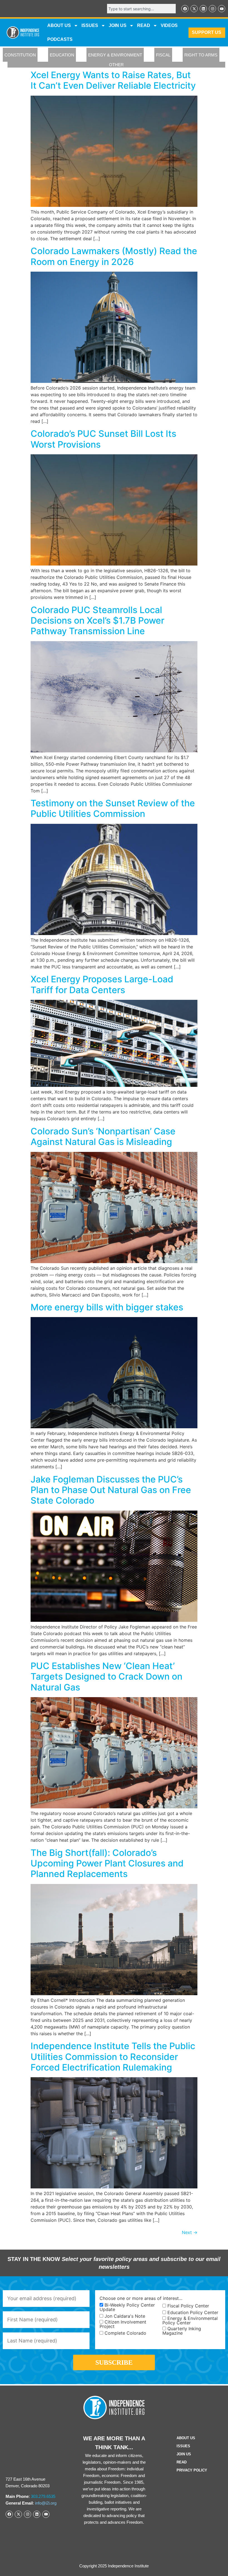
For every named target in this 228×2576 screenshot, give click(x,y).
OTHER (116, 65)
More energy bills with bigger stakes (107, 1307)
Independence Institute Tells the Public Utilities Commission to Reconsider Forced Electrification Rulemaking (113, 2057)
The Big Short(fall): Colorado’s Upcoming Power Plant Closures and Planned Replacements (107, 1863)
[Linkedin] (203, 9)
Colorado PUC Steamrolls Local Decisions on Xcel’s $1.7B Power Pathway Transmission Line (97, 621)
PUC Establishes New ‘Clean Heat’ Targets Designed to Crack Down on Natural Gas (106, 1677)
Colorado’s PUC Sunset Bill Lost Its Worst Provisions (103, 439)
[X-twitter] (194, 9)
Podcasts (60, 39)
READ (144, 25)
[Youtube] (222, 9)
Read (182, 2462)
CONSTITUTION (20, 55)
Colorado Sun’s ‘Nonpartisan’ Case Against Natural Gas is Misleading (103, 1136)
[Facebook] (185, 9)
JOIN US (118, 25)
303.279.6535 (43, 2496)
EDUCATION (62, 55)
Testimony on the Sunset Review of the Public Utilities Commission (113, 808)
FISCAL (163, 55)
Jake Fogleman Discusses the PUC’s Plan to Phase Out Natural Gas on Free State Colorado (111, 1490)
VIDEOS (169, 25)
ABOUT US (59, 25)
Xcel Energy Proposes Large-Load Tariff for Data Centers (102, 984)
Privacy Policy (192, 2470)
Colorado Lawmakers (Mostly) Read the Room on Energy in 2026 (114, 256)
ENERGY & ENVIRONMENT (115, 55)
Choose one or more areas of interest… (141, 2298)
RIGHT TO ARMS (201, 55)
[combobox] (141, 9)
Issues (90, 25)
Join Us (184, 2454)
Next (190, 2232)
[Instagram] (212, 9)
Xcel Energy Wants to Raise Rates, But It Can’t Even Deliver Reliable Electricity (113, 80)
